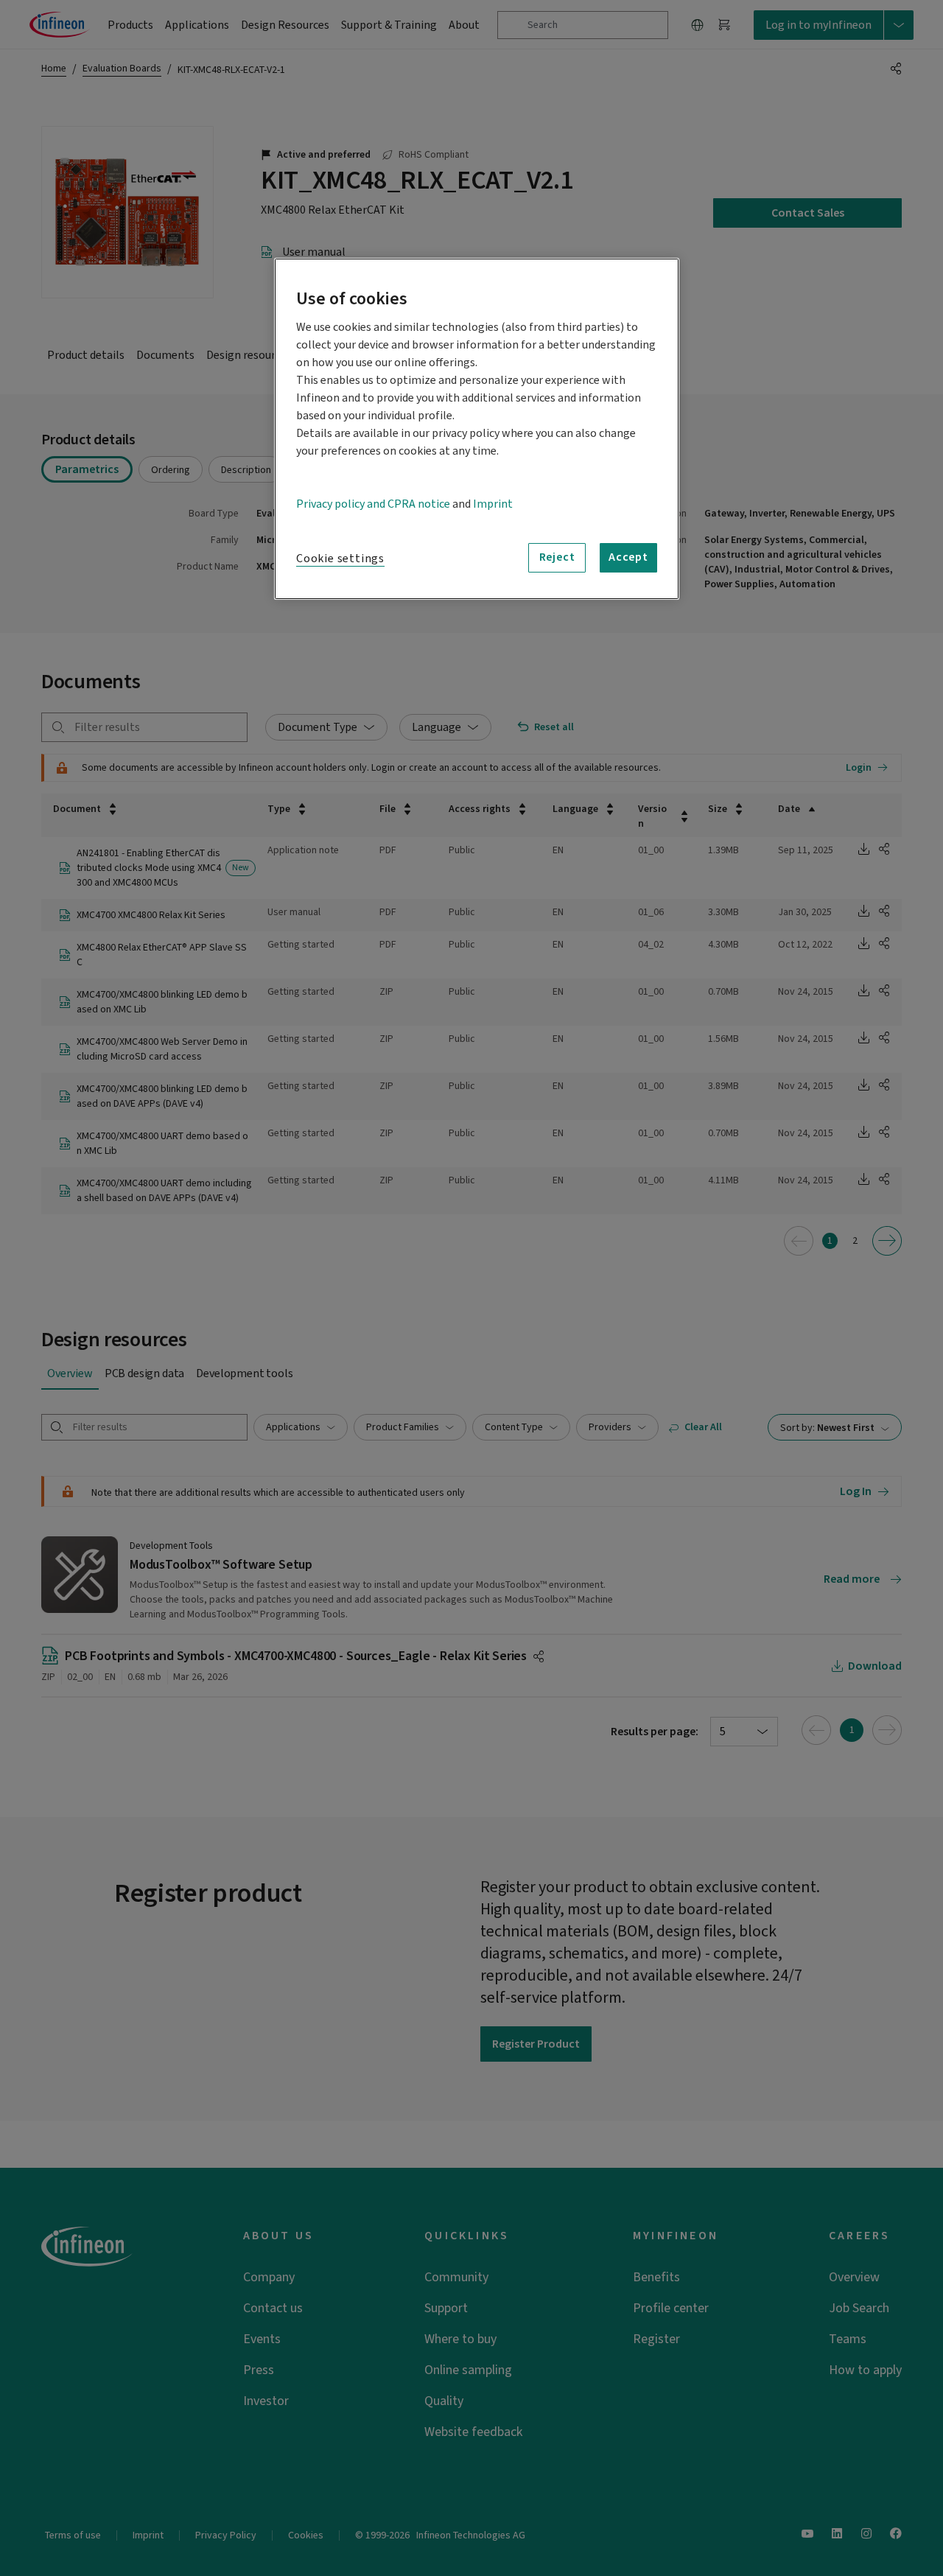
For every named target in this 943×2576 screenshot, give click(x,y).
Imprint (493, 504)
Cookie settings (340, 559)
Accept (628, 557)
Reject (557, 557)
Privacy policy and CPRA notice (373, 504)
